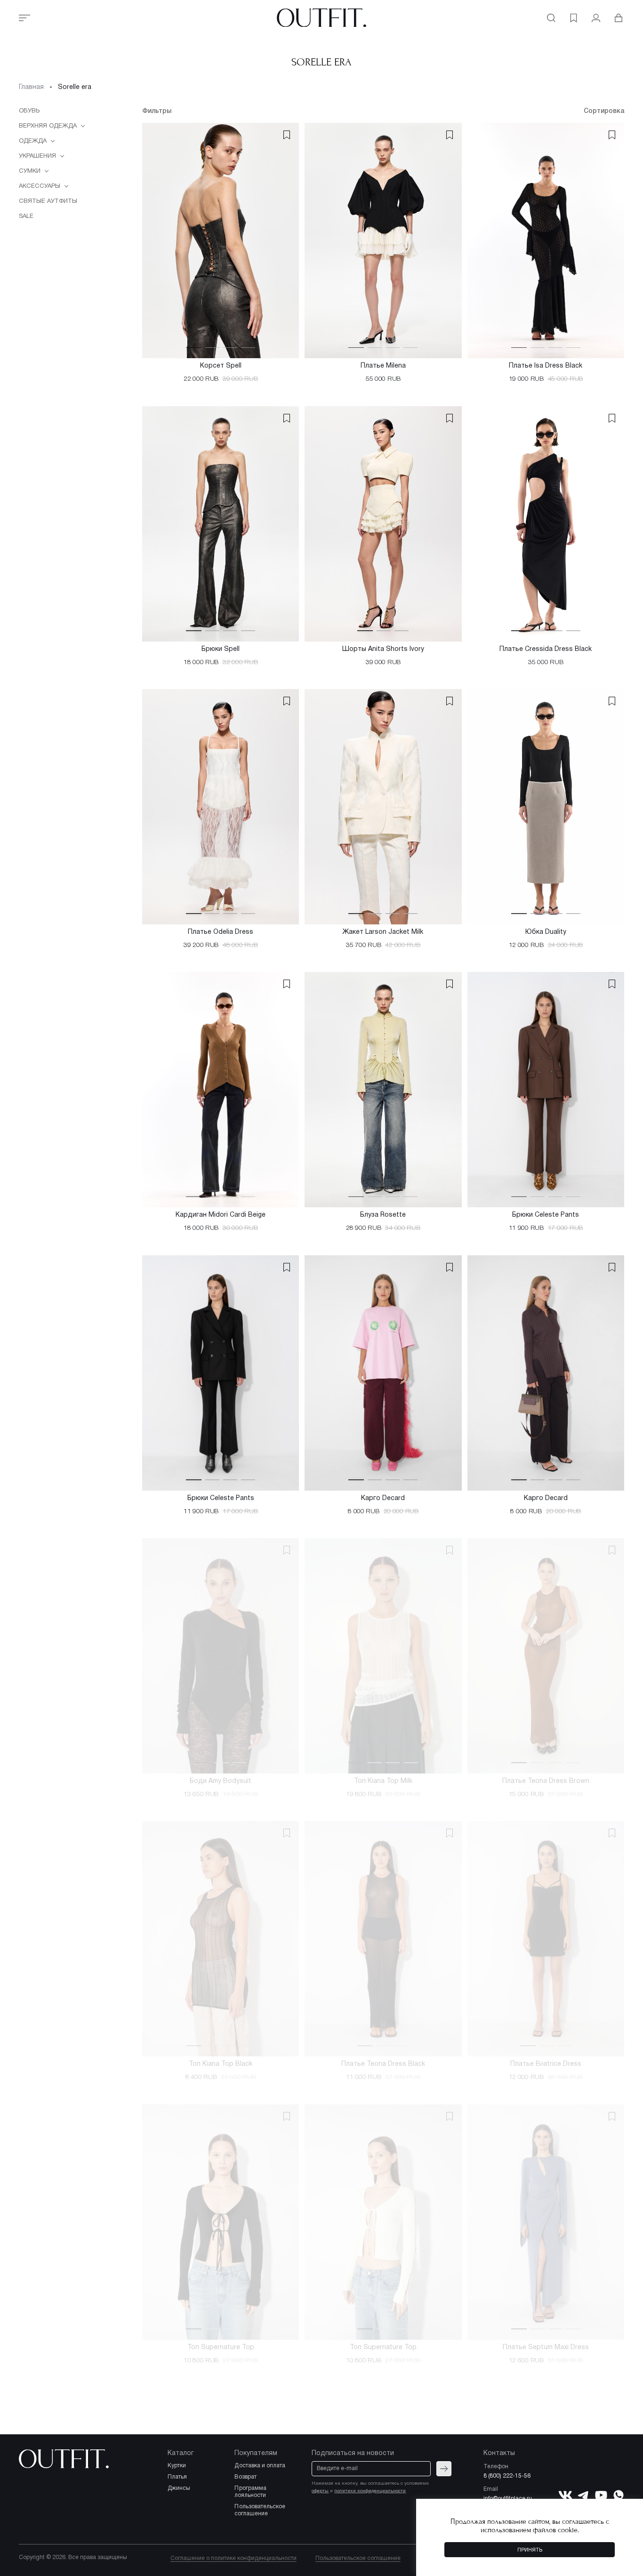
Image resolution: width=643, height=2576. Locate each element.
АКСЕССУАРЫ (40, 186)
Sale (26, 217)
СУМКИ (31, 171)
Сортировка (604, 111)
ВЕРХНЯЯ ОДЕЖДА (49, 126)
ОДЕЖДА (34, 141)
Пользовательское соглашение (358, 2558)
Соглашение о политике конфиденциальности (233, 2558)
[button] (194, 347)
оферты (320, 2491)
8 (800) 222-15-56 (507, 2476)
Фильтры (157, 111)
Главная (31, 87)
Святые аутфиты (48, 201)
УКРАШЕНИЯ (38, 156)
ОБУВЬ (29, 111)
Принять (530, 2550)
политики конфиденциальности (370, 2491)
